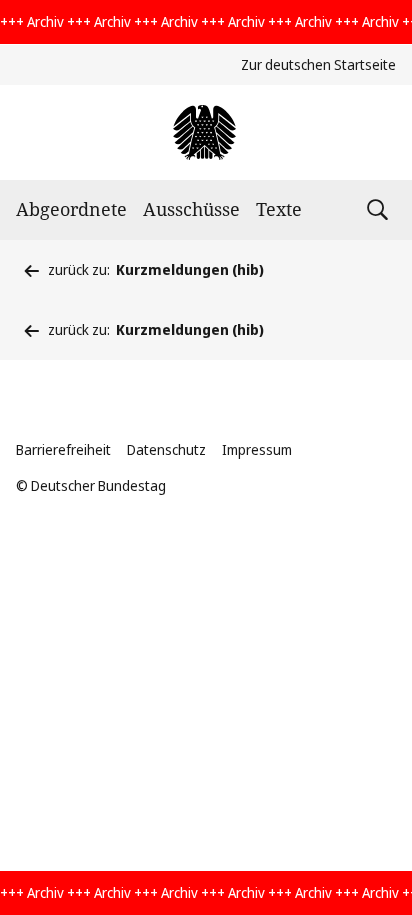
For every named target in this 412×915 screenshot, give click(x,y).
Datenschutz (166, 449)
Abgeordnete (71, 209)
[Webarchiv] (205, 132)
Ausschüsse (191, 209)
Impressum (257, 449)
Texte (279, 209)
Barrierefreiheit (63, 449)
